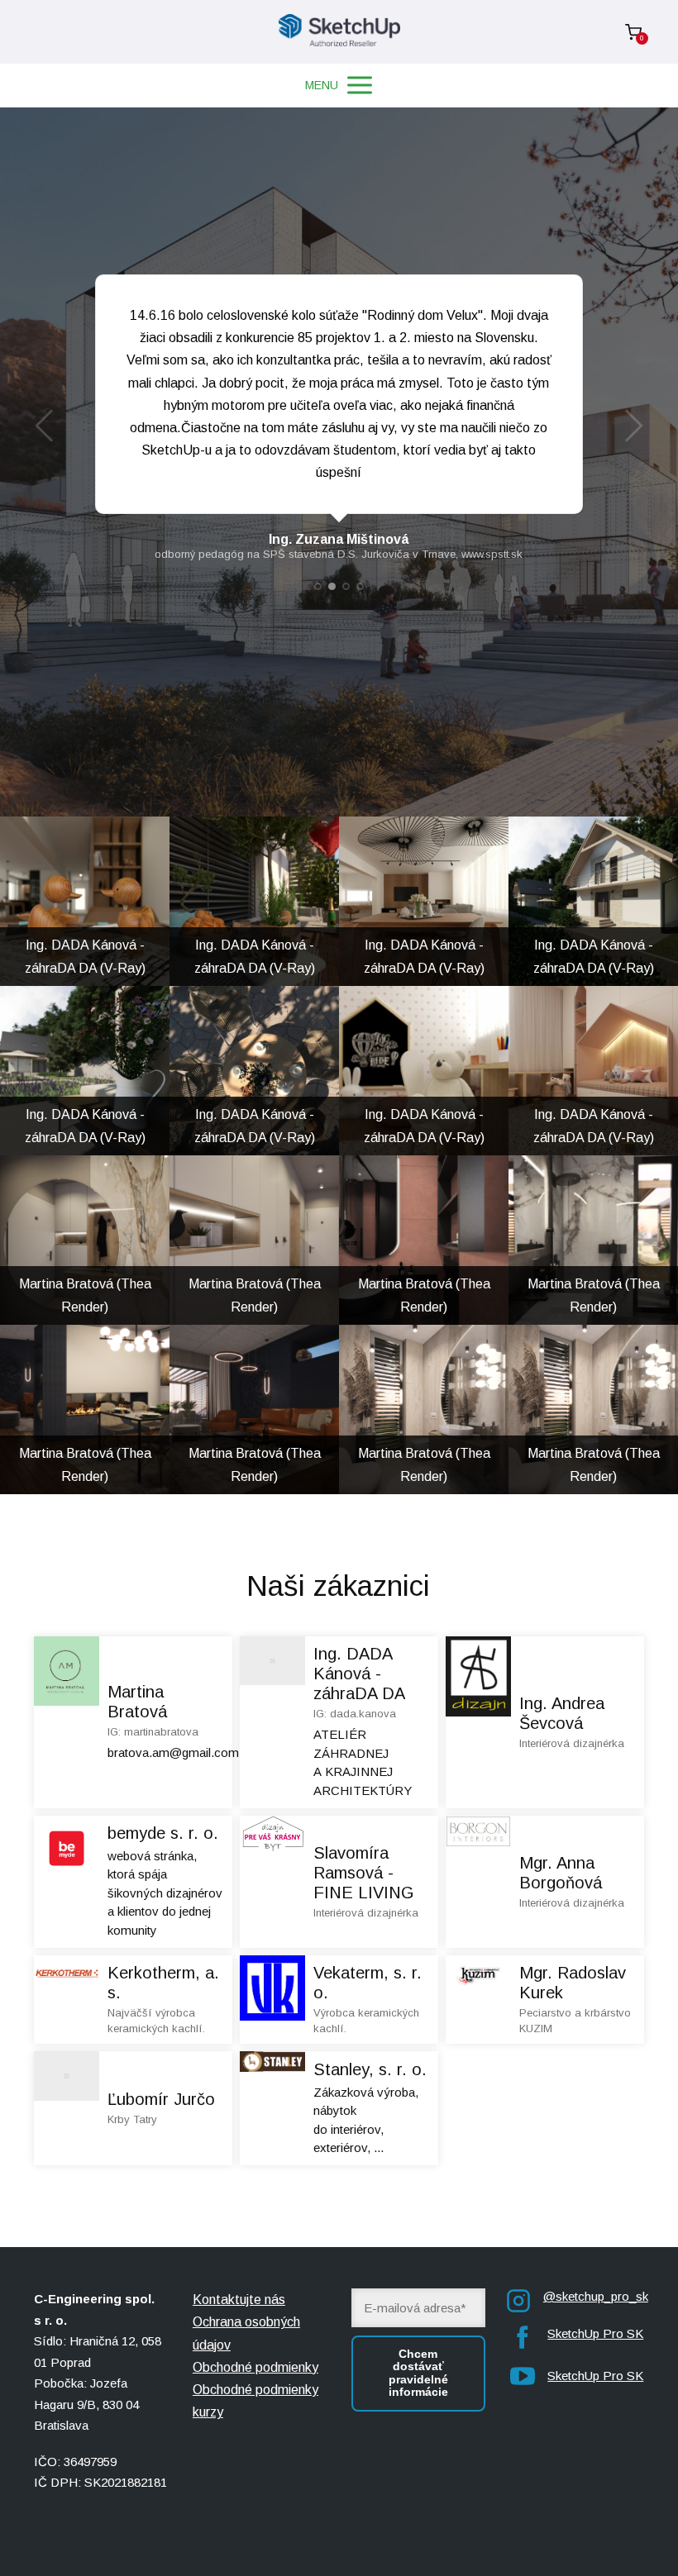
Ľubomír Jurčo (161, 2099)
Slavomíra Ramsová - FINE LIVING (364, 1873)
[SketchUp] (339, 32)
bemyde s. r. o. (163, 1833)
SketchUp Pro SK (595, 2333)
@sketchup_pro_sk (596, 2296)
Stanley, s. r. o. (370, 2069)
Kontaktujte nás (239, 2300)
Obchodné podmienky (255, 2367)
